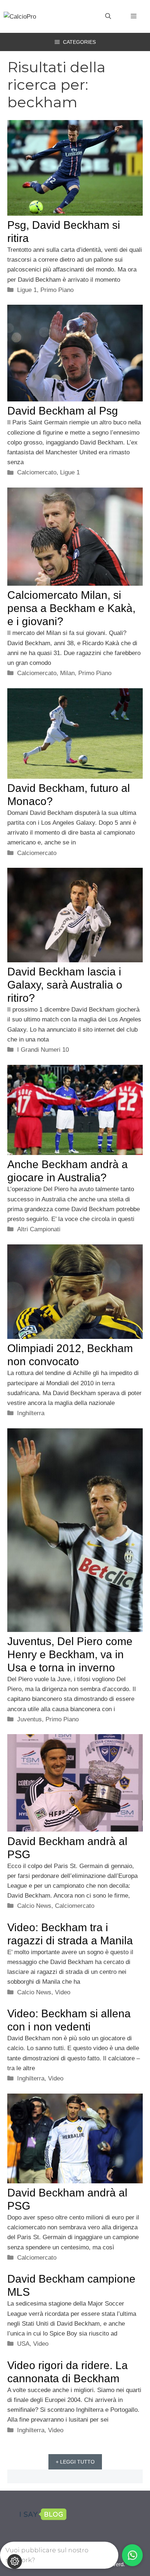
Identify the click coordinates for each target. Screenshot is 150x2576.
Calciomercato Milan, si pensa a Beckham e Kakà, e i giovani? (71, 608)
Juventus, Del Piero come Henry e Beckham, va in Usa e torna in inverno (70, 1654)
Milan (67, 673)
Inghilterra (31, 1413)
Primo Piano (57, 290)
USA (23, 2344)
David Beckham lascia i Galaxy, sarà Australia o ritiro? (65, 985)
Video (63, 1992)
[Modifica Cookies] (15, 2561)
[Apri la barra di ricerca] (108, 16)
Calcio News (34, 1906)
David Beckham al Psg (63, 411)
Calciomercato (37, 472)
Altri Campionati (39, 1229)
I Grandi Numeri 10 (43, 1050)
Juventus (29, 1719)
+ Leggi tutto (75, 2462)
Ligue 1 (27, 290)
